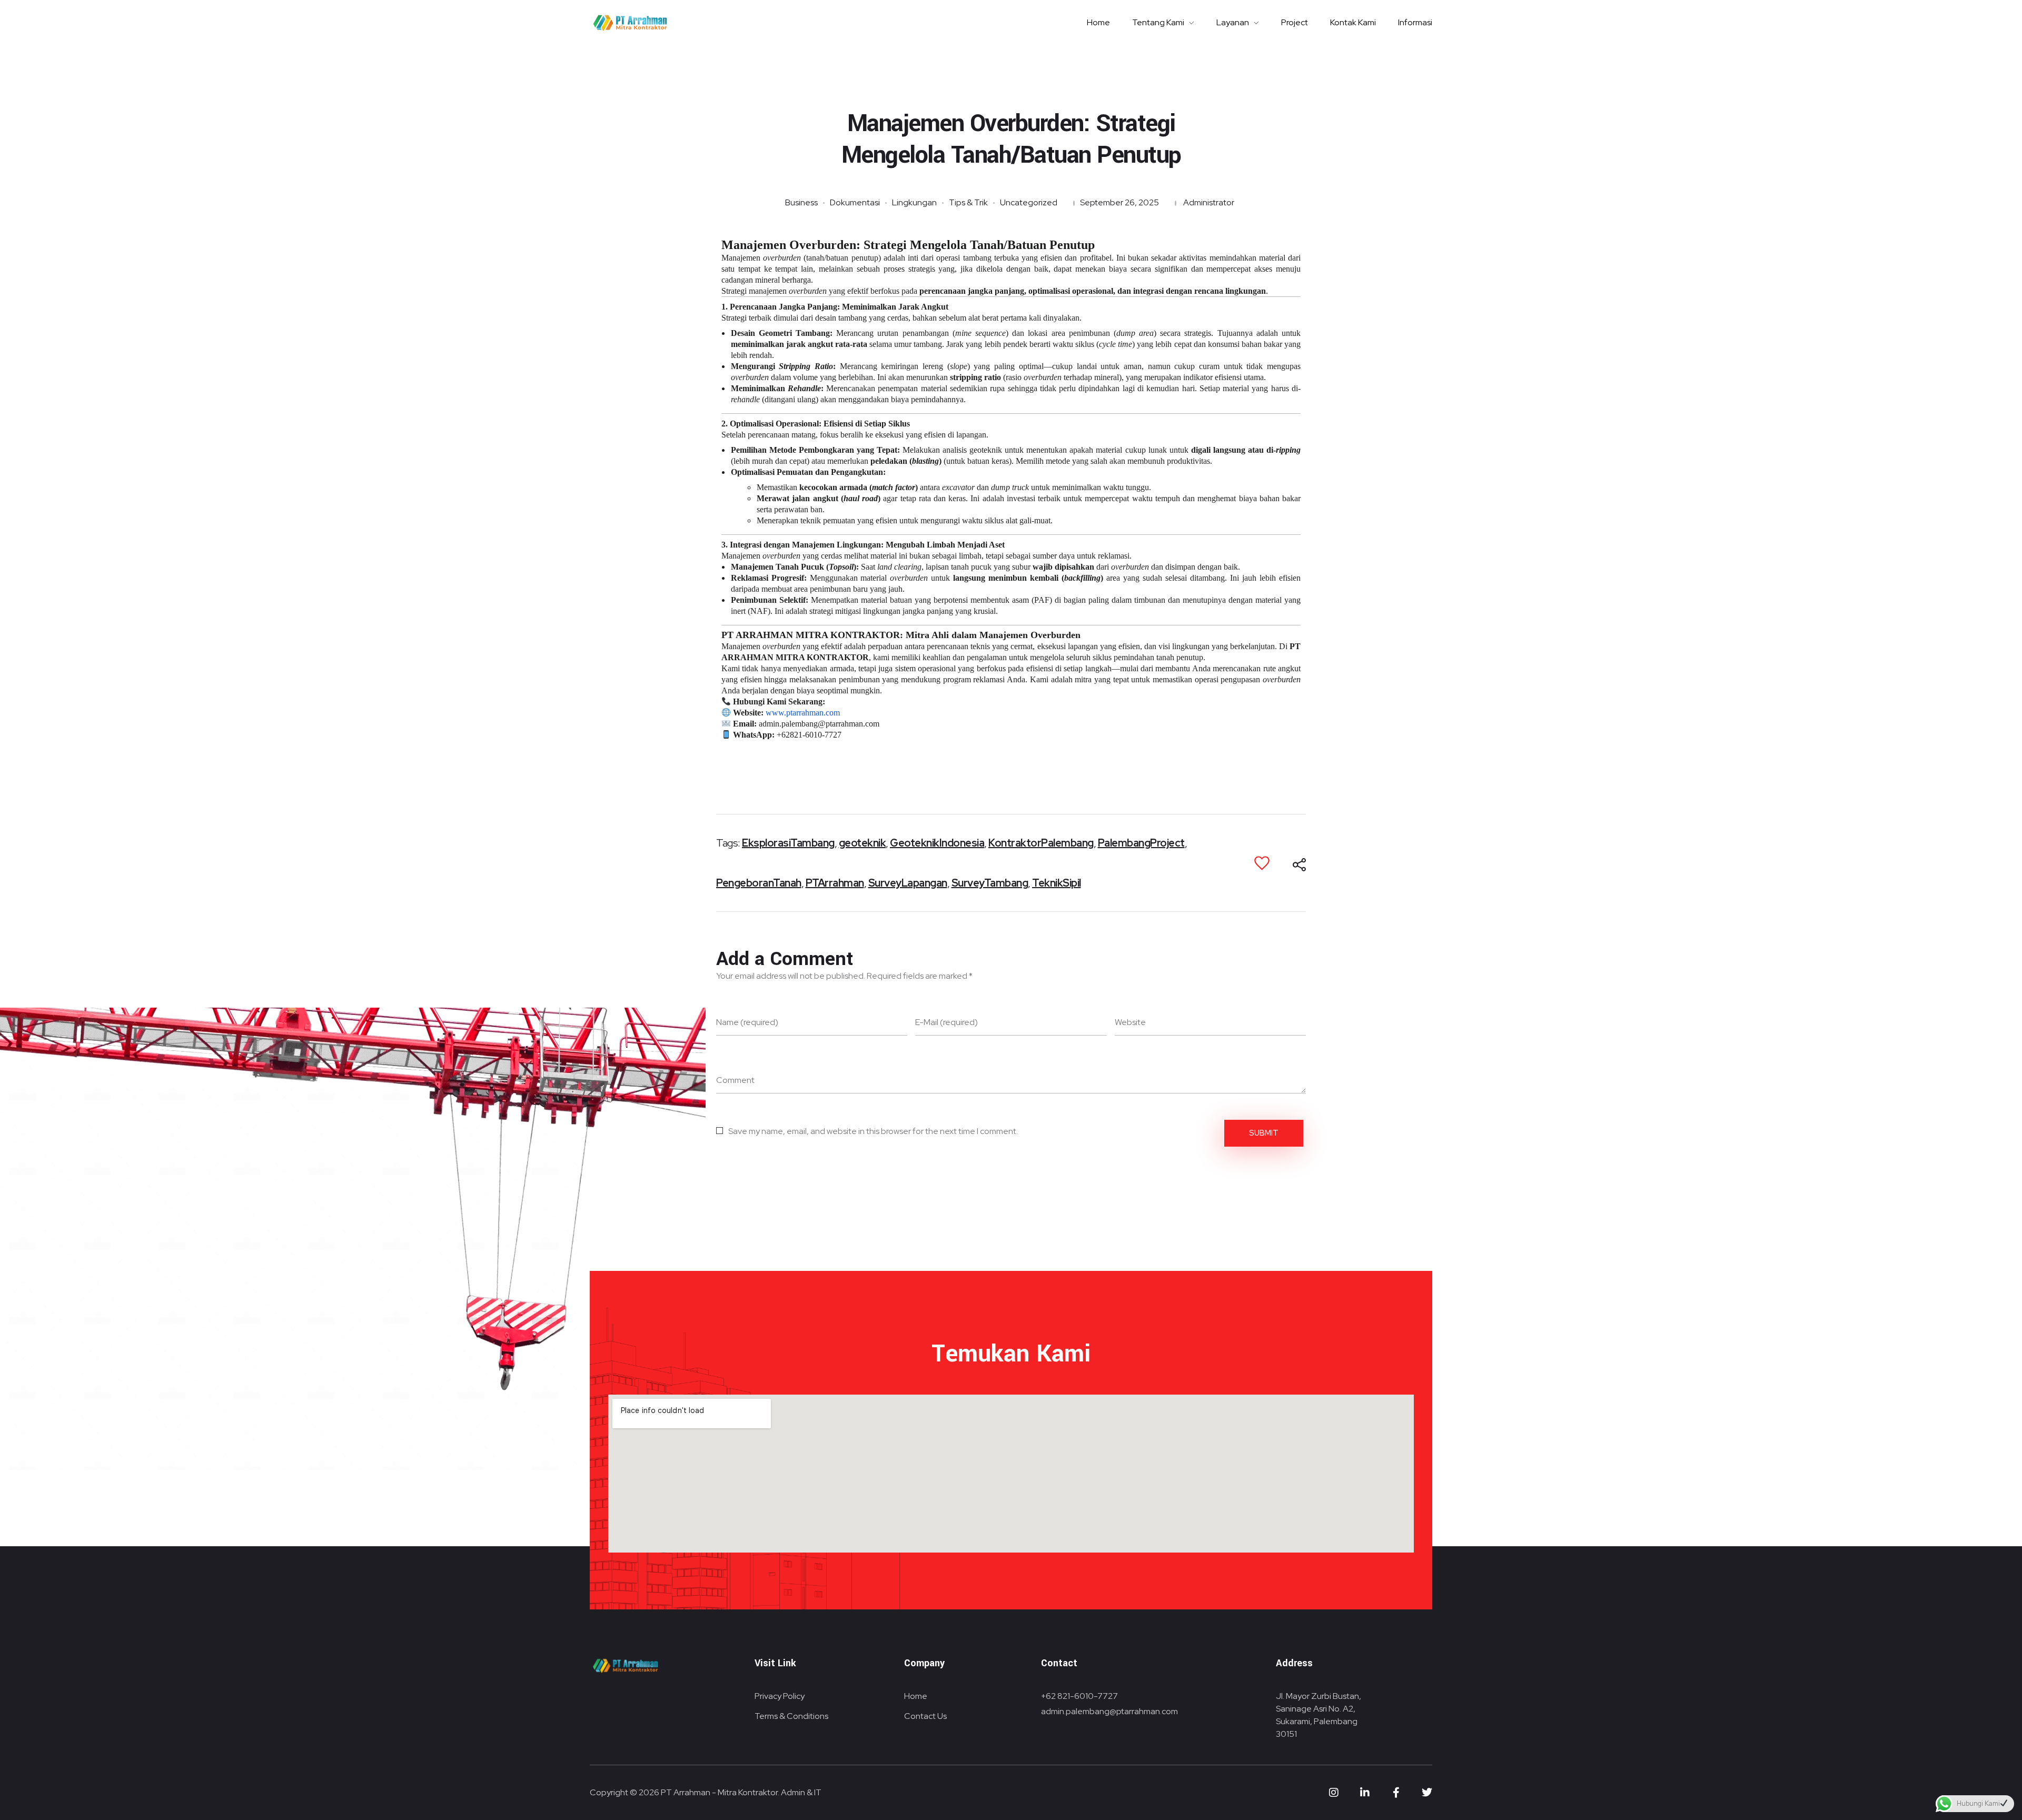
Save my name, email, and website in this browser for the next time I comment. (873, 1131)
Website (1130, 1022)
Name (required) (747, 1022)
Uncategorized (1029, 202)
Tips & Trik (968, 202)
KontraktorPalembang (1041, 843)
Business (801, 202)
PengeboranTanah (759, 883)
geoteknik (863, 843)
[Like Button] (1262, 863)
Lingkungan (914, 202)
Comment (735, 1080)
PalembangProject (1141, 843)
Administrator (1209, 202)
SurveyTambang (990, 883)
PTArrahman (835, 883)
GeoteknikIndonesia (937, 843)
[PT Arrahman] (630, 23)
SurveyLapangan (908, 883)
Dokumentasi (855, 202)
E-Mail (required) (946, 1022)
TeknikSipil (1057, 883)
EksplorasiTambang (788, 843)
